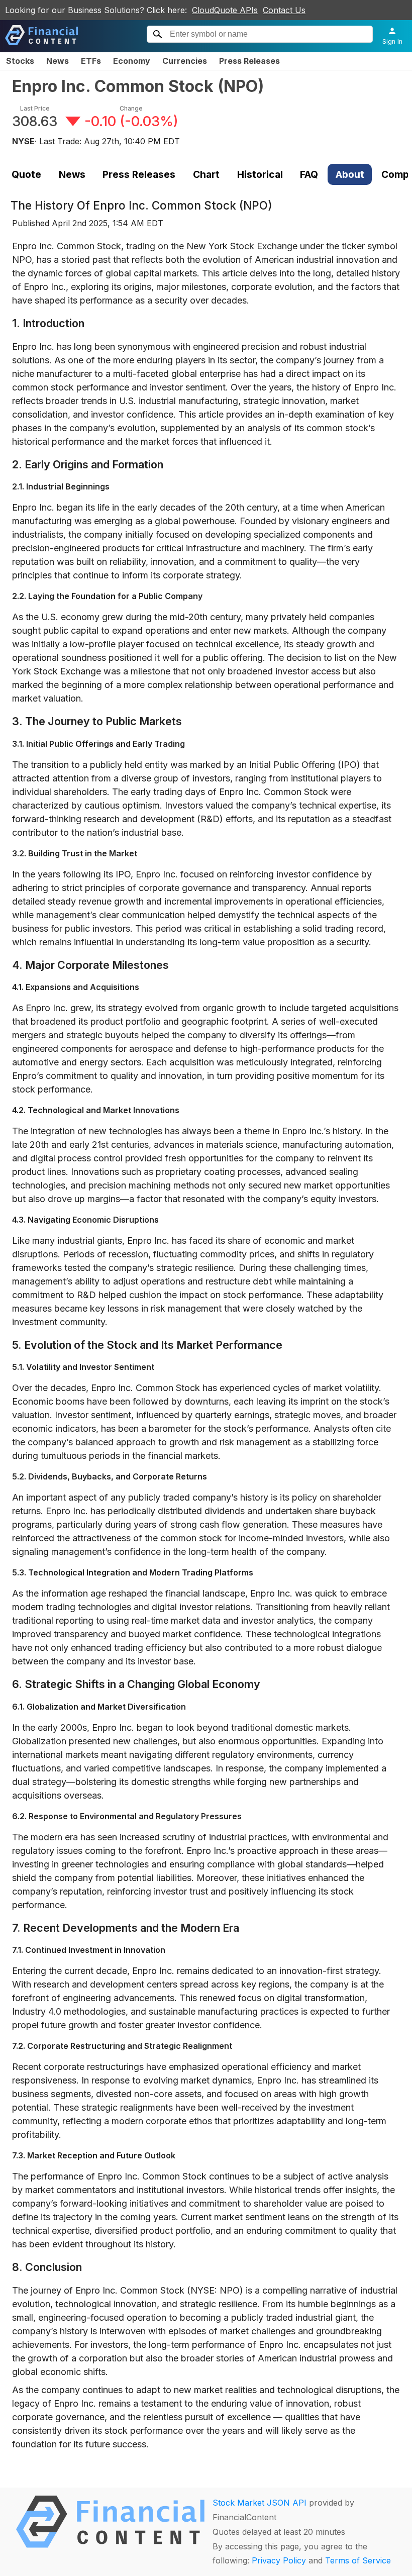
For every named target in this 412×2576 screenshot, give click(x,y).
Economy (132, 61)
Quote (26, 174)
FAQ (309, 174)
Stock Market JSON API (260, 2503)
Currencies (185, 61)
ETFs (91, 61)
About (350, 174)
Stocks (20, 61)
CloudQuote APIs (225, 10)
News (58, 61)
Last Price (35, 108)
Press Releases (249, 61)
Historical (260, 174)
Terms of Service (358, 2560)
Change (131, 108)
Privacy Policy (279, 2560)
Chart (206, 174)
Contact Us (284, 10)
